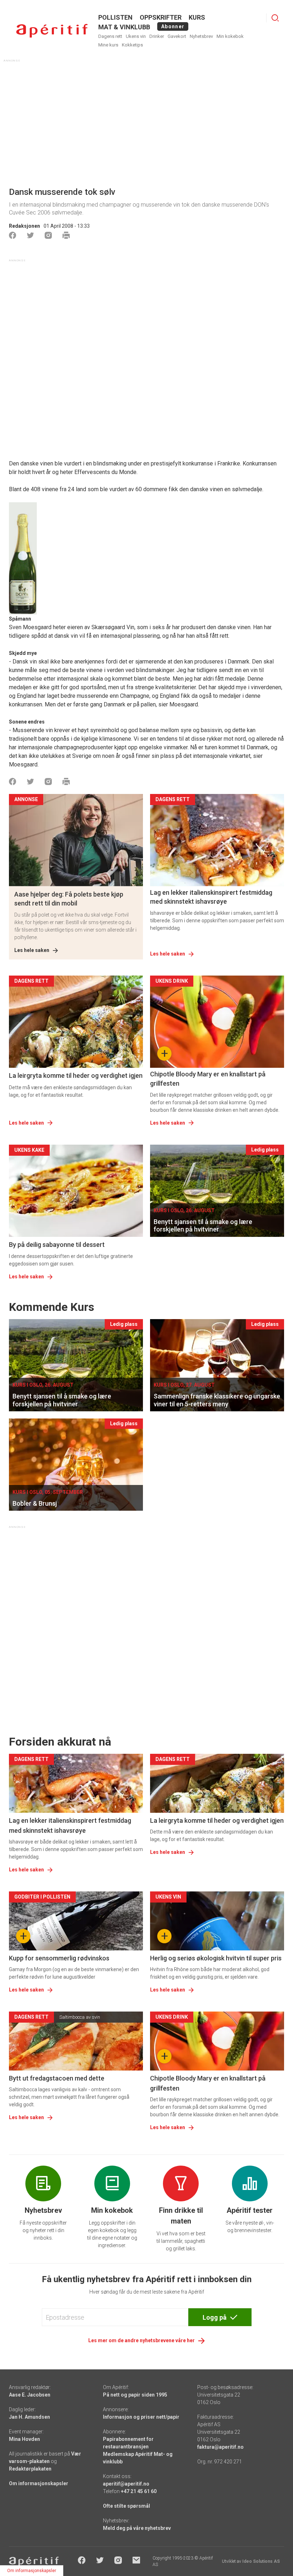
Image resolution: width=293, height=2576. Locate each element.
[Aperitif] (52, 31)
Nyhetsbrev (201, 36)
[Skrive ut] (66, 235)
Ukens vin (136, 36)
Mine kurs (108, 45)
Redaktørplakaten (30, 2469)
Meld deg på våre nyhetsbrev (137, 2528)
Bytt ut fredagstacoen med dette (57, 2078)
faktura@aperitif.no (220, 2447)
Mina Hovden (24, 2439)
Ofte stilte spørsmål (126, 2506)
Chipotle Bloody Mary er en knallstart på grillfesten (208, 1079)
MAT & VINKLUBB (124, 27)
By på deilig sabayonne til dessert (57, 1245)
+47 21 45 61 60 (139, 2491)
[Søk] (275, 18)
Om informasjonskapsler (39, 2483)
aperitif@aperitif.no (126, 2484)
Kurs (197, 17)
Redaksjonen (24, 226)
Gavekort (177, 36)
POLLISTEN (115, 17)
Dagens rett (110, 36)
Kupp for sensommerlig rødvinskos (59, 1958)
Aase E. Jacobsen (30, 2395)
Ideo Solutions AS (261, 2561)
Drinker (157, 36)
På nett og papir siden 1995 (135, 2395)
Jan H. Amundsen (29, 2417)
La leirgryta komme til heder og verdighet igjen (76, 1075)
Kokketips (132, 45)
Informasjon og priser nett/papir (141, 2417)
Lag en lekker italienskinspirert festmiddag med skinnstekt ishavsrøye (211, 897)
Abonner (173, 26)
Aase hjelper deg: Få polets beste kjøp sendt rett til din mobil (69, 899)
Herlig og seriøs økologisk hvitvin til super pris (216, 1958)
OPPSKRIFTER (161, 17)
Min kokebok (230, 36)
